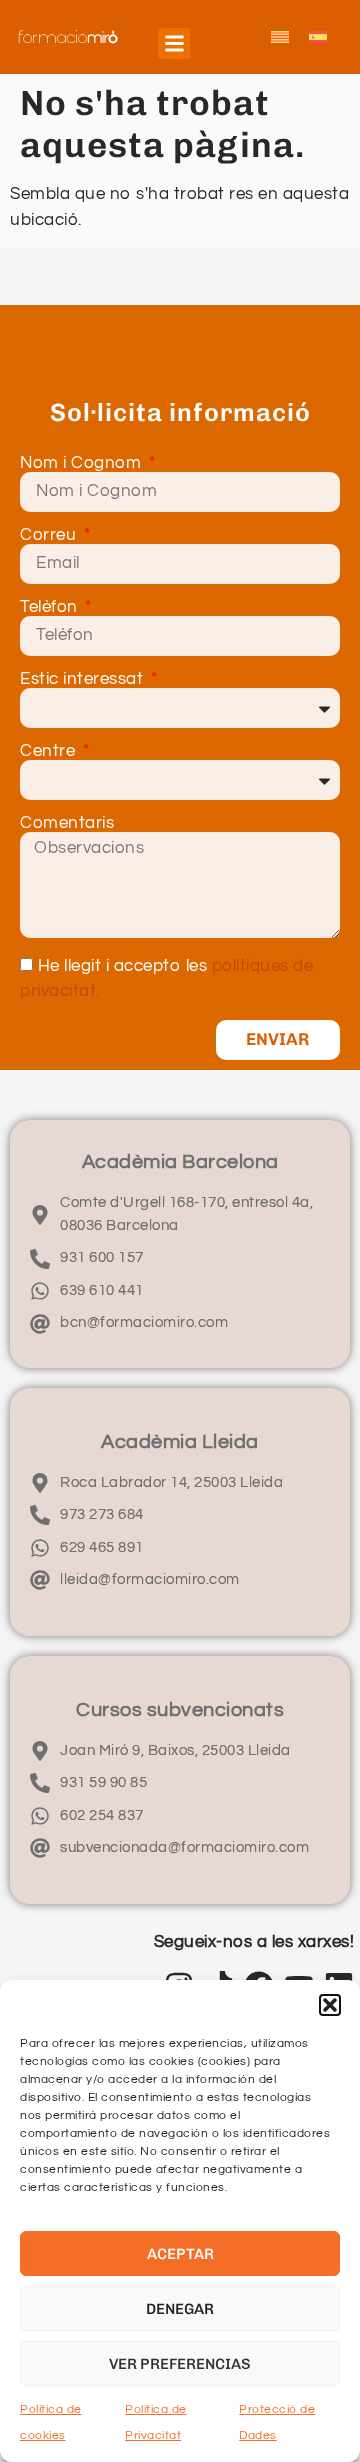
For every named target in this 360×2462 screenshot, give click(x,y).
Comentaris (67, 823)
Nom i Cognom (83, 463)
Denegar (180, 2309)
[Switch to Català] (280, 37)
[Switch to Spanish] (318, 37)
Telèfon (51, 607)
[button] (330, 2005)
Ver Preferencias (180, 2364)
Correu (50, 535)
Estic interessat (84, 679)
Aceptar (180, 2254)
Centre (50, 751)
